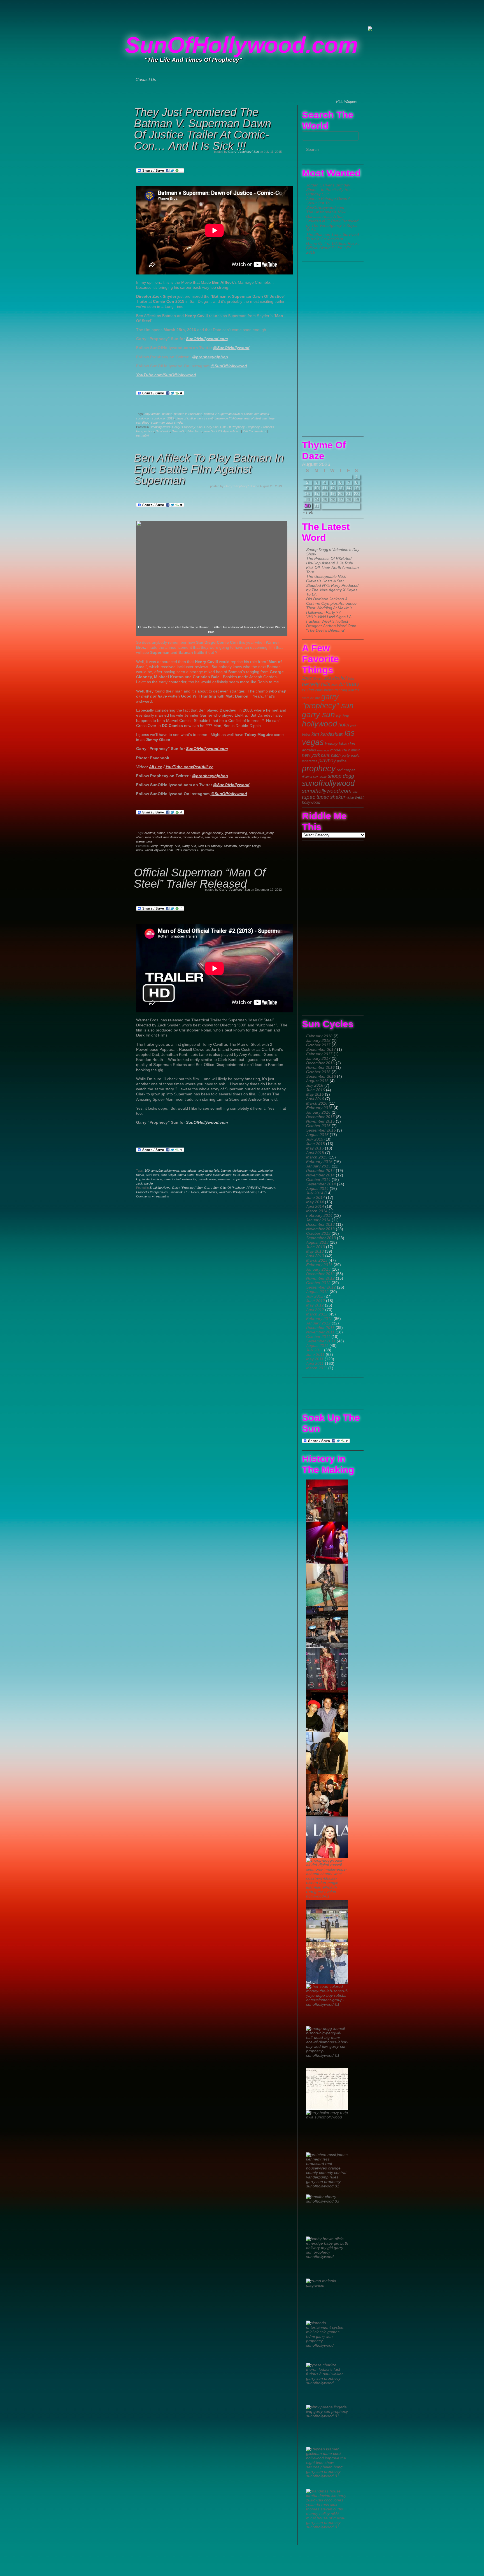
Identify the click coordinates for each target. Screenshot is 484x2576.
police (342, 761)
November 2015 (320, 1121)
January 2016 (318, 1112)
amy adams (153, 414)
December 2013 (320, 1224)
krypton (267, 1175)
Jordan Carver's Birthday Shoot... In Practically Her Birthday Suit (329, 190)
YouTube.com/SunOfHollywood (166, 375)
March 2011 (317, 1368)
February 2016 (319, 1108)
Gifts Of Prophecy (232, 427)
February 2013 (319, 1265)
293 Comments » (187, 850)
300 (147, 1171)
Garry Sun (211, 427)
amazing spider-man (165, 1171)
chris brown (324, 690)
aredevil (150, 833)
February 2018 (319, 1036)
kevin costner (251, 1175)
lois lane (157, 1179)
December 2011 (320, 1328)
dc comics (194, 833)
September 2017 (321, 1049)
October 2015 (318, 1126)
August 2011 (317, 1345)
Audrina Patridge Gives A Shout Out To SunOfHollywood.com (328, 203)
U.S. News (192, 1192)
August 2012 (317, 1292)
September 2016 (321, 1076)
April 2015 (315, 1153)
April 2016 (315, 1099)
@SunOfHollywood (231, 348)
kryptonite (143, 1179)
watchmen (266, 1179)
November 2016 (320, 1067)
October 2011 (318, 1337)
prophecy (319, 768)
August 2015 (317, 1135)
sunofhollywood (328, 783)
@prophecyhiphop (210, 357)
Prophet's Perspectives (152, 1192)
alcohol (339, 678)
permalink (143, 435)
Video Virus (194, 431)
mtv (346, 750)
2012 (328, 678)
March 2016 (317, 1103)
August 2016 (317, 1081)
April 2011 (315, 1363)
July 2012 (315, 1296)
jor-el (236, 1175)
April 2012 (315, 1310)
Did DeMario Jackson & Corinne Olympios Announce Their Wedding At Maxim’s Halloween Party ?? (331, 606)
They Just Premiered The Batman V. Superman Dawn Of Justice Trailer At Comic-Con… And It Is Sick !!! (203, 129)
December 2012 (320, 1274)
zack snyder (175, 423)
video (350, 798)
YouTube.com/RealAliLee (189, 767)
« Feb (308, 512)
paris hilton (331, 755)
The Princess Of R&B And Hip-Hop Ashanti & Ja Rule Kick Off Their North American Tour (332, 565)
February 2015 (319, 1162)
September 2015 (321, 1130)
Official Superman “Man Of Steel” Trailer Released (200, 878)
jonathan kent (222, 1175)
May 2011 (315, 1359)
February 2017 (319, 1054)
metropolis (189, 1179)
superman (158, 423)
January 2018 (318, 1040)
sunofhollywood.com (327, 791)
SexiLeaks (163, 431)
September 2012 (321, 1287)
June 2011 (315, 1354)
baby (351, 678)
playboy (327, 761)
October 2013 (318, 1233)
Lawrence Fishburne (229, 418)
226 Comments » (254, 431)
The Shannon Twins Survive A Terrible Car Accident (332, 237)
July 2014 (315, 1193)
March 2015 (317, 1157)
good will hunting (236, 833)
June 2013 (316, 1247)
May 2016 (315, 1094)
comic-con (143, 418)
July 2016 (315, 1085)
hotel (344, 725)
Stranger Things (250, 846)
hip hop (343, 716)
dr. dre (315, 698)
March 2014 (317, 1211)
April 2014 (315, 1206)
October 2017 (318, 1045)
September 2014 (321, 1184)
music (356, 750)
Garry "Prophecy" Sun (244, 152)
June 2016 (316, 1090)
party (346, 755)
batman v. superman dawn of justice (228, 414)
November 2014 (320, 1175)
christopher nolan (244, 1171)
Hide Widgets (346, 102)
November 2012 (320, 1278)
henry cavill (205, 418)
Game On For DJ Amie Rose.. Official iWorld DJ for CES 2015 (333, 248)
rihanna (307, 777)
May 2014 (315, 1202)
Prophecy (253, 427)
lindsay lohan (337, 744)
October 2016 (318, 1072)
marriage (323, 750)
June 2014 (316, 1197)
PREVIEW (253, 1188)
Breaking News (160, 427)
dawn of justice (186, 418)
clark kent (152, 1175)
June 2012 (316, 1301)
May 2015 (315, 1148)
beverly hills (316, 684)
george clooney (213, 833)
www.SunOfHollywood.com (222, 431)
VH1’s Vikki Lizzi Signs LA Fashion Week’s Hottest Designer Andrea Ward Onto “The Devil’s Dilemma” (331, 624)
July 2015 (315, 1139)
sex (316, 776)
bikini (335, 685)
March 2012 (317, 1314)
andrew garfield (209, 1171)
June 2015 (316, 1144)
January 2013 (318, 1269)
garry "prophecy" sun (328, 701)
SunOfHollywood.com (241, 45)
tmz (355, 791)
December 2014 (320, 1171)
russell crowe (207, 1179)
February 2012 (319, 1319)
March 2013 (317, 1260)
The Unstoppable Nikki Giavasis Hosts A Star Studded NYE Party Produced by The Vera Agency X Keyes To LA (332, 221)
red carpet (346, 770)
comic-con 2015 (163, 418)
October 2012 (318, 1283)
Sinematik (178, 431)
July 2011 (315, 1350)
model (336, 750)
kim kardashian (327, 734)
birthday (349, 684)
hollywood (320, 724)
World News (209, 1192)
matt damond (172, 837)
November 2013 (320, 1229)
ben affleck (262, 414)
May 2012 (315, 1305)
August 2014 (317, 1188)
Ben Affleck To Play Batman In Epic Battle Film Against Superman (209, 469)
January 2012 (318, 1323)
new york (311, 755)
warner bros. (145, 841)
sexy (323, 777)
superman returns (245, 1179)
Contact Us (146, 79)
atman (161, 833)
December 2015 (320, 1117)
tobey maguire (261, 837)
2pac (307, 678)
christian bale (176, 833)
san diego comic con (219, 837)
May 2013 (315, 1251)
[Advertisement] (242, 13)
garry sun (318, 715)
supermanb (242, 837)
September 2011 (321, 1341)
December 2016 (320, 1063)
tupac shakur (331, 797)
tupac (309, 797)
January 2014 (318, 1220)
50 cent (318, 678)
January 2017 (318, 1058)
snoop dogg (341, 776)
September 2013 (321, 1238)
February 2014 (319, 1215)
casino (308, 690)
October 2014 (318, 1179)
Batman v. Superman (188, 414)
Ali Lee (156, 767)
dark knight (168, 1175)
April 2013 (315, 1256)
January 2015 (318, 1166)
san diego (143, 423)
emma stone (186, 1175)
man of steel (253, 418)
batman (167, 414)
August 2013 (317, 1242)
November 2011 (320, 1332)
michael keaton (193, 837)
